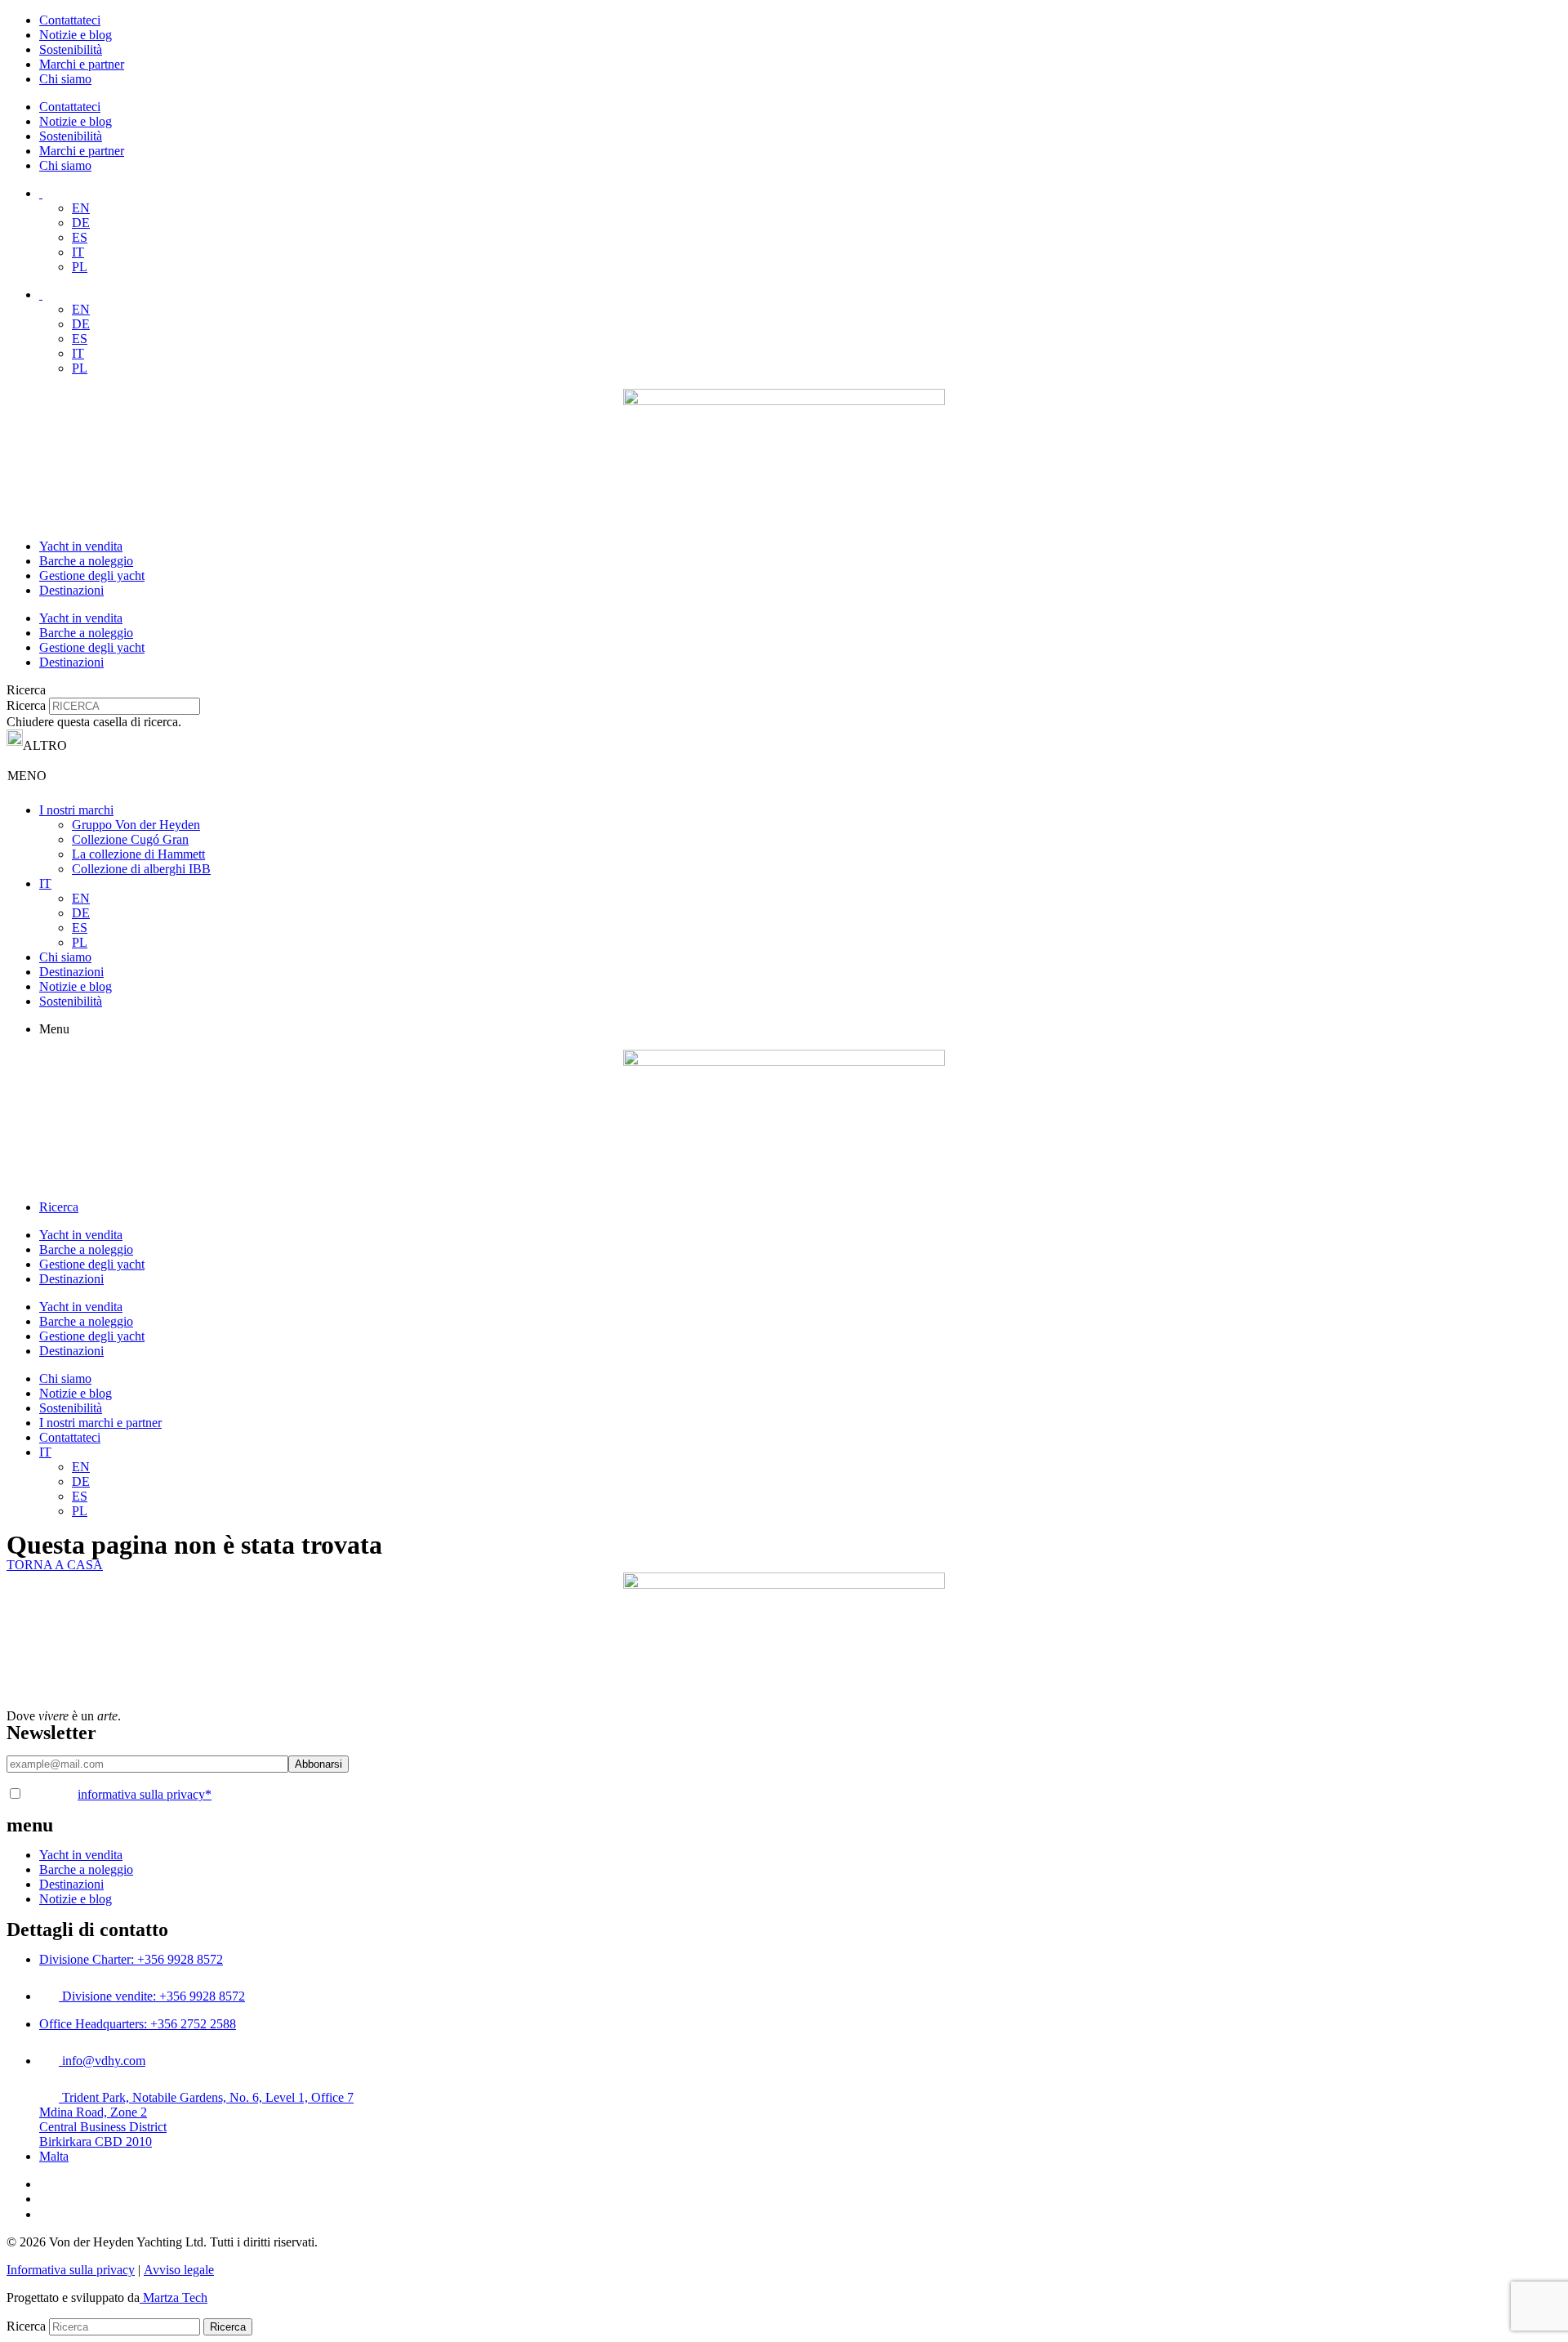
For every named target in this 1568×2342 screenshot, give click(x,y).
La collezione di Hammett (138, 854)
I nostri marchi (76, 810)
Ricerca (26, 705)
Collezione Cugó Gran (130, 839)
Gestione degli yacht (92, 575)
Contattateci (70, 20)
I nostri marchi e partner (100, 1423)
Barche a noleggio (86, 561)
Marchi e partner (82, 64)
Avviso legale (179, 2270)
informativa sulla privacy (145, 1794)
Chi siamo (65, 79)
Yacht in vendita (81, 546)
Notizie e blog (76, 35)
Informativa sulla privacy (71, 2270)
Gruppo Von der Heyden (136, 825)
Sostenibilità (71, 49)
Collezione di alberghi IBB (141, 869)
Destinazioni (71, 590)
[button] (784, 690)
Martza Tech (174, 2297)
